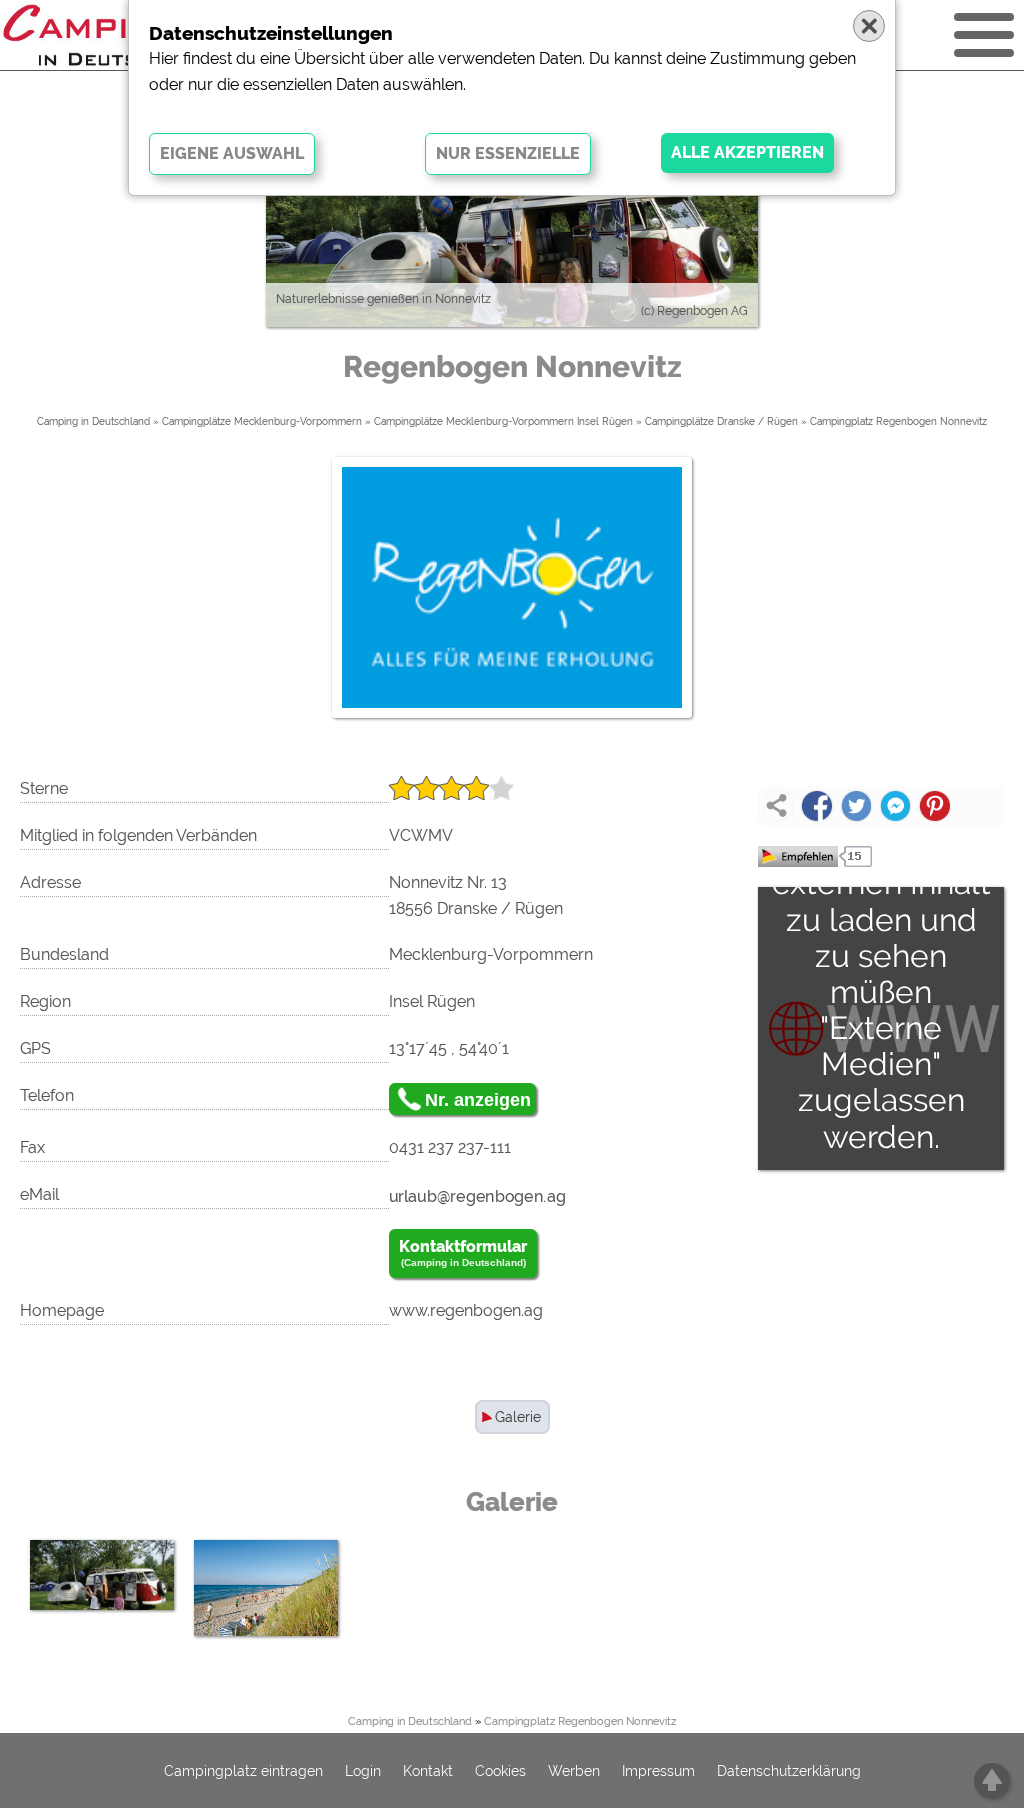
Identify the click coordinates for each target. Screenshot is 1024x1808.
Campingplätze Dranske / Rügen (721, 421)
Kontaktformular (463, 1252)
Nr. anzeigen (478, 1100)
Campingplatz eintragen (243, 1771)
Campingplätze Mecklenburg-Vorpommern (262, 421)
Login (363, 1771)
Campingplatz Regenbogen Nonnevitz (898, 421)
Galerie (518, 1417)
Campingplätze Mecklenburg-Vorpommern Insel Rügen (503, 421)
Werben (574, 1771)
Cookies (500, 1771)
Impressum (658, 1771)
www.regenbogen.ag (466, 1310)
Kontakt (428, 1771)
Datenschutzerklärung (789, 1771)
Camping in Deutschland (93, 421)
